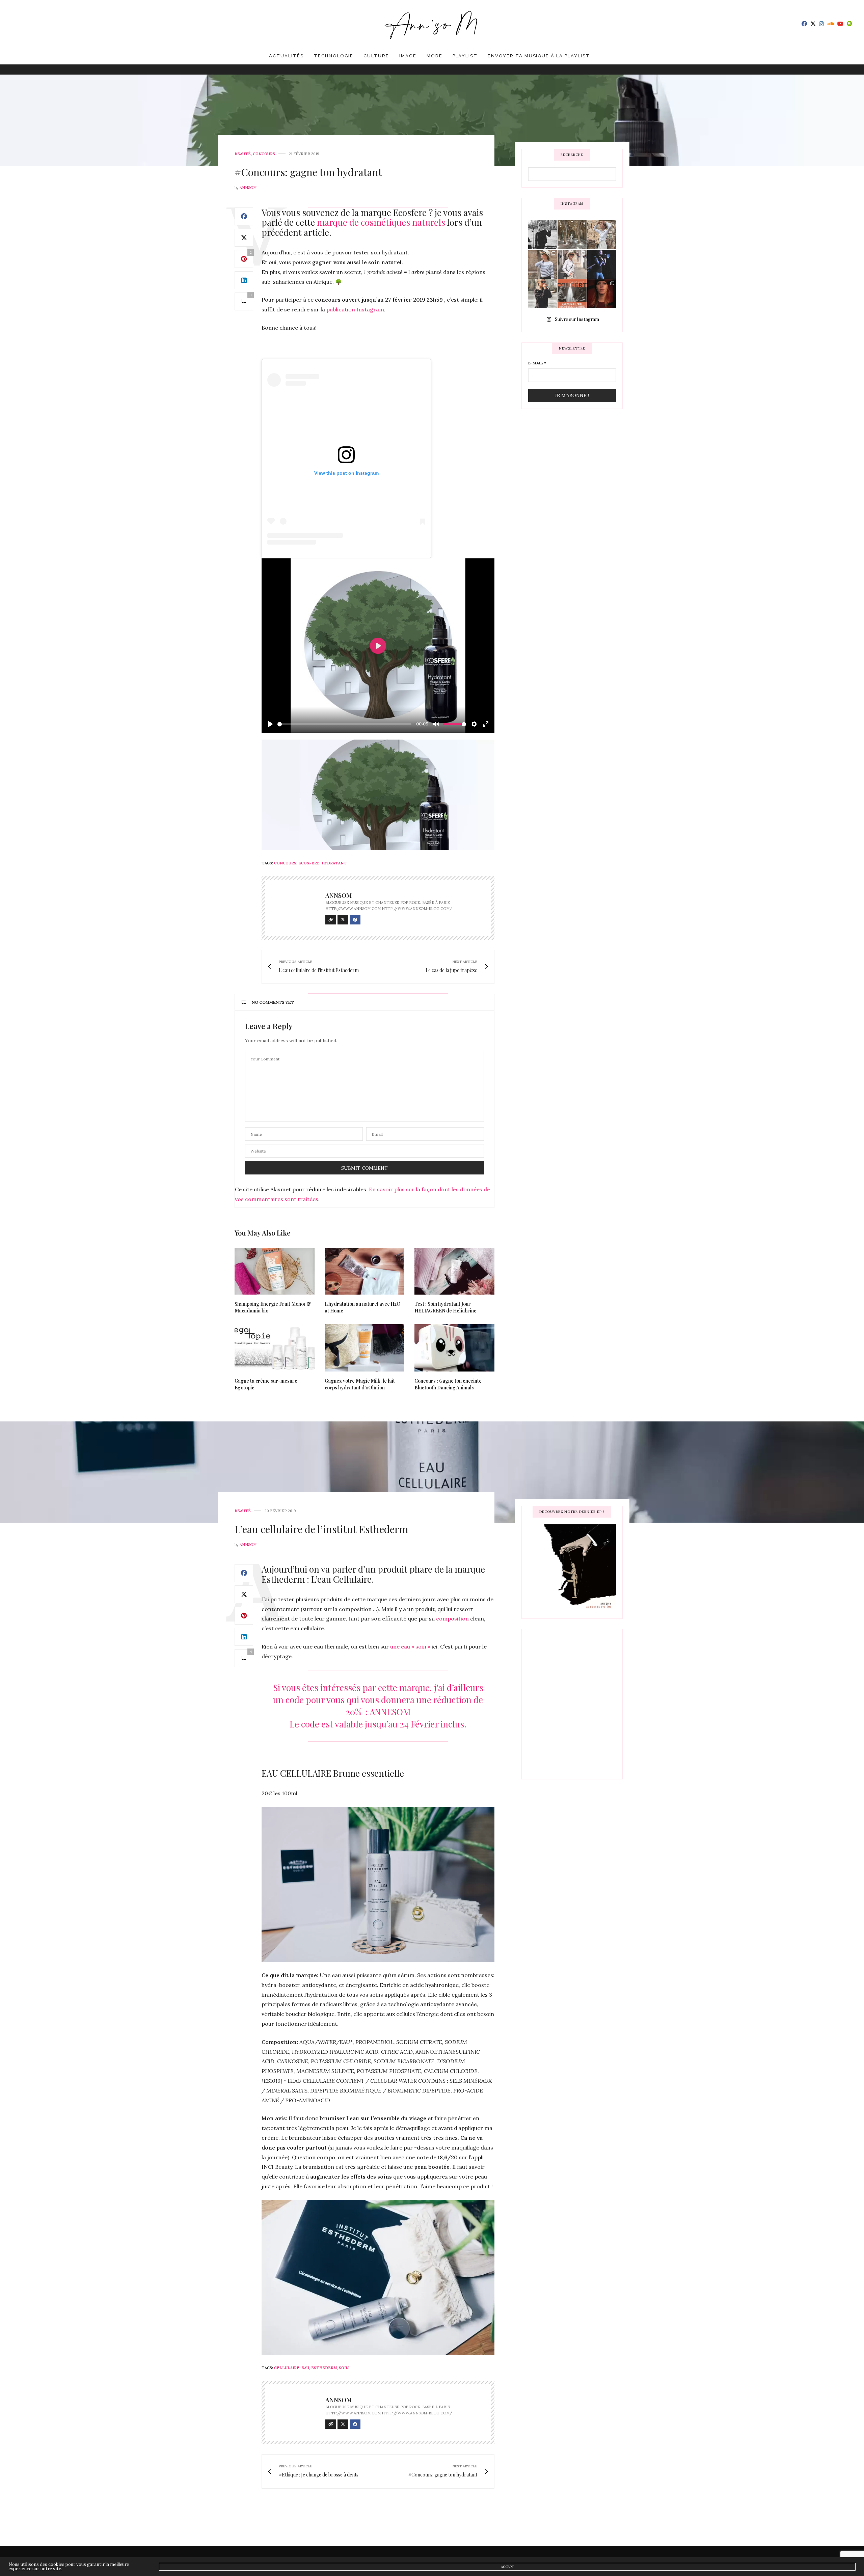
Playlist (465, 56)
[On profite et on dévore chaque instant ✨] (602, 235)
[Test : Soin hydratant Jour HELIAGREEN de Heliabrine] (454, 1271)
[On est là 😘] (543, 235)
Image (408, 56)
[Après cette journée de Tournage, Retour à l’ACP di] (543, 294)
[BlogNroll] (432, 24)
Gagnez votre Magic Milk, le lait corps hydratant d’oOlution (360, 1384)
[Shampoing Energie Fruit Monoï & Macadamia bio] (275, 1271)
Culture (376, 56)
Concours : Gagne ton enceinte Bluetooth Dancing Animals (448, 1384)
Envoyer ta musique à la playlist (539, 56)
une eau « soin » (410, 1646)
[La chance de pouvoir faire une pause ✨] (572, 264)
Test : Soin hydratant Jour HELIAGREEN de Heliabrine (446, 1307)
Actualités (286, 56)
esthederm (324, 2368)
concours (285, 863)
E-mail (537, 363)
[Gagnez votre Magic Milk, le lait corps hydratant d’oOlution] (365, 1348)
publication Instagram (355, 309)
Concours (264, 154)
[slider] (344, 724)
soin (344, 2368)
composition (452, 1618)
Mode (435, 56)
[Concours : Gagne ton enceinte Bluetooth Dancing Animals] (454, 1348)
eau (305, 2368)
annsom (248, 188)
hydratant (334, 863)
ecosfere (309, 863)
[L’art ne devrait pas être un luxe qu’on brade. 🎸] (602, 264)
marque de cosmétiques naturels (381, 222)
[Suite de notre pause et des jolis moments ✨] (543, 264)
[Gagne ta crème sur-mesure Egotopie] (275, 1348)
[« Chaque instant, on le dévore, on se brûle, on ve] (602, 294)
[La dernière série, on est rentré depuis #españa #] (572, 235)
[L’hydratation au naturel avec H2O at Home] (365, 1271)
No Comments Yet (273, 1002)
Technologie (334, 56)
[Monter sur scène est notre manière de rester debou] (572, 294)
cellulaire (287, 2368)
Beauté (243, 154)
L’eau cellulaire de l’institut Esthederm (321, 1529)
